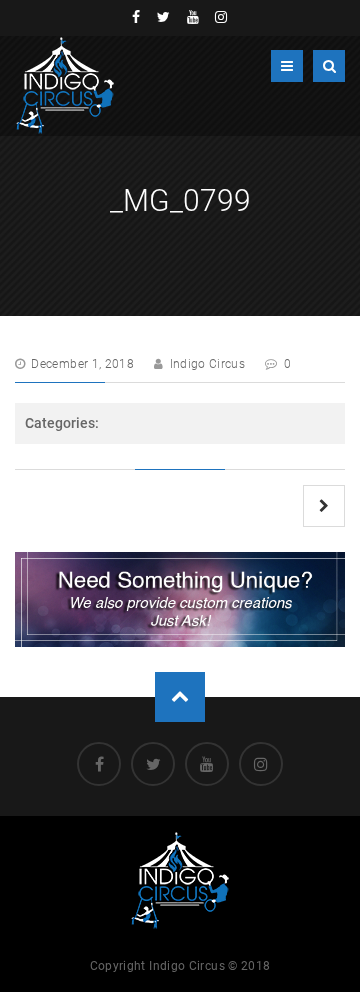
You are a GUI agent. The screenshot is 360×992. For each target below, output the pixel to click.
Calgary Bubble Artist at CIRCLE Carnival (324, 506)
